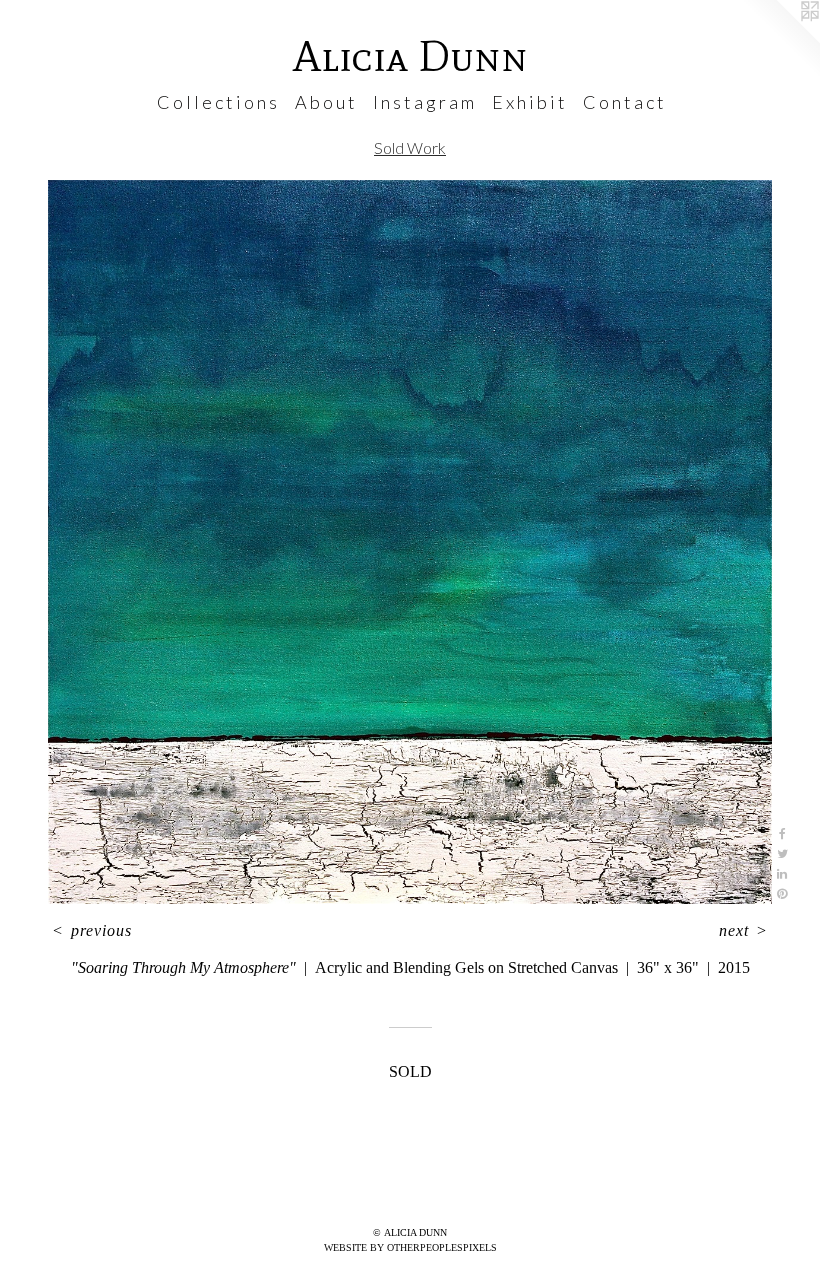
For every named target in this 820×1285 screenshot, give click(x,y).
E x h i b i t (528, 102)
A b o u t (325, 102)
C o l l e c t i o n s (217, 102)
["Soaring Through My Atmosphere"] (410, 542)
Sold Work (410, 147)
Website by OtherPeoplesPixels (410, 1247)
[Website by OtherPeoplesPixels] (780, 40)
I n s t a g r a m (423, 102)
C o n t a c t (623, 102)
